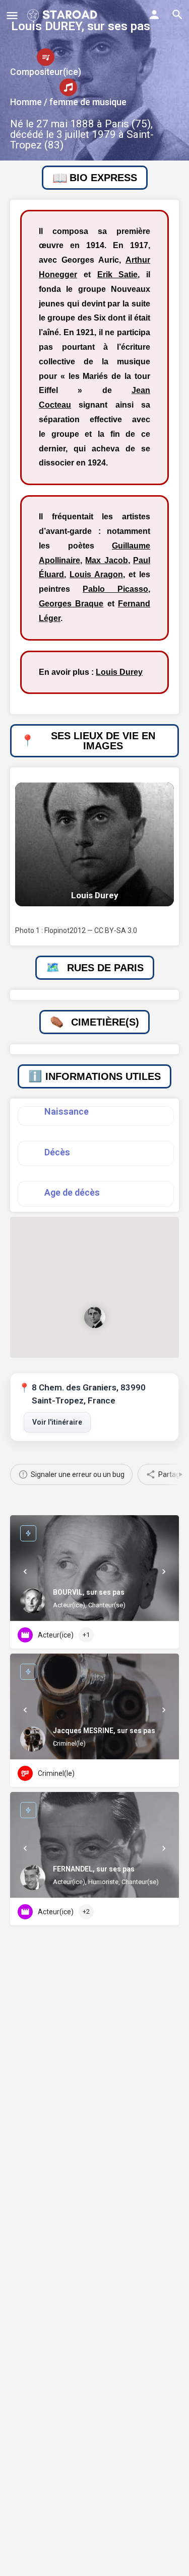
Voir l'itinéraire (57, 1422)
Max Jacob (106, 560)
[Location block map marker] (94, 1318)
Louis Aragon (96, 574)
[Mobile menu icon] (12, 15)
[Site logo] (63, 15)
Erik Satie (118, 275)
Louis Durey (119, 672)
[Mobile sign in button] (154, 15)
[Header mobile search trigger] (177, 15)
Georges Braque (71, 604)
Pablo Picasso (115, 589)
